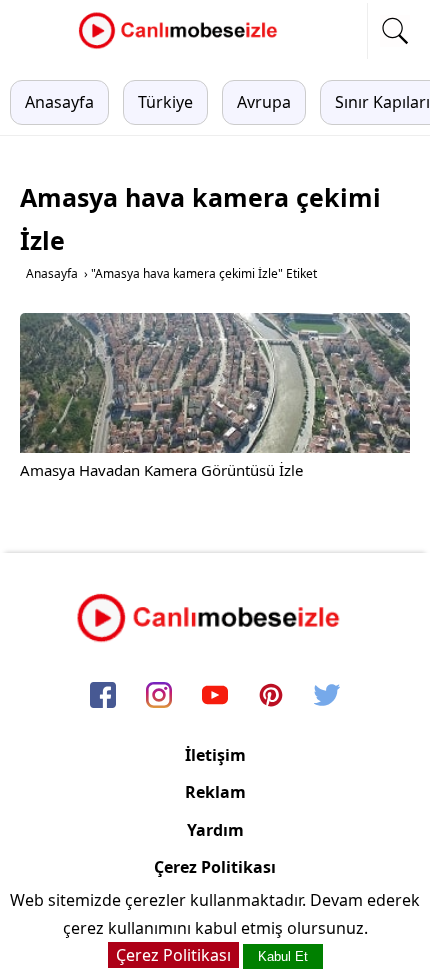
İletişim (215, 755)
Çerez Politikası (215, 867)
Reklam (215, 792)
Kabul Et (283, 956)
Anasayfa (59, 102)
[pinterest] (271, 696)
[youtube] (215, 696)
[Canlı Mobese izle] (183, 46)
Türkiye (165, 102)
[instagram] (159, 696)
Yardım (215, 830)
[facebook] (103, 696)
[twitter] (327, 696)
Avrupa (264, 102)
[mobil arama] (395, 31)
